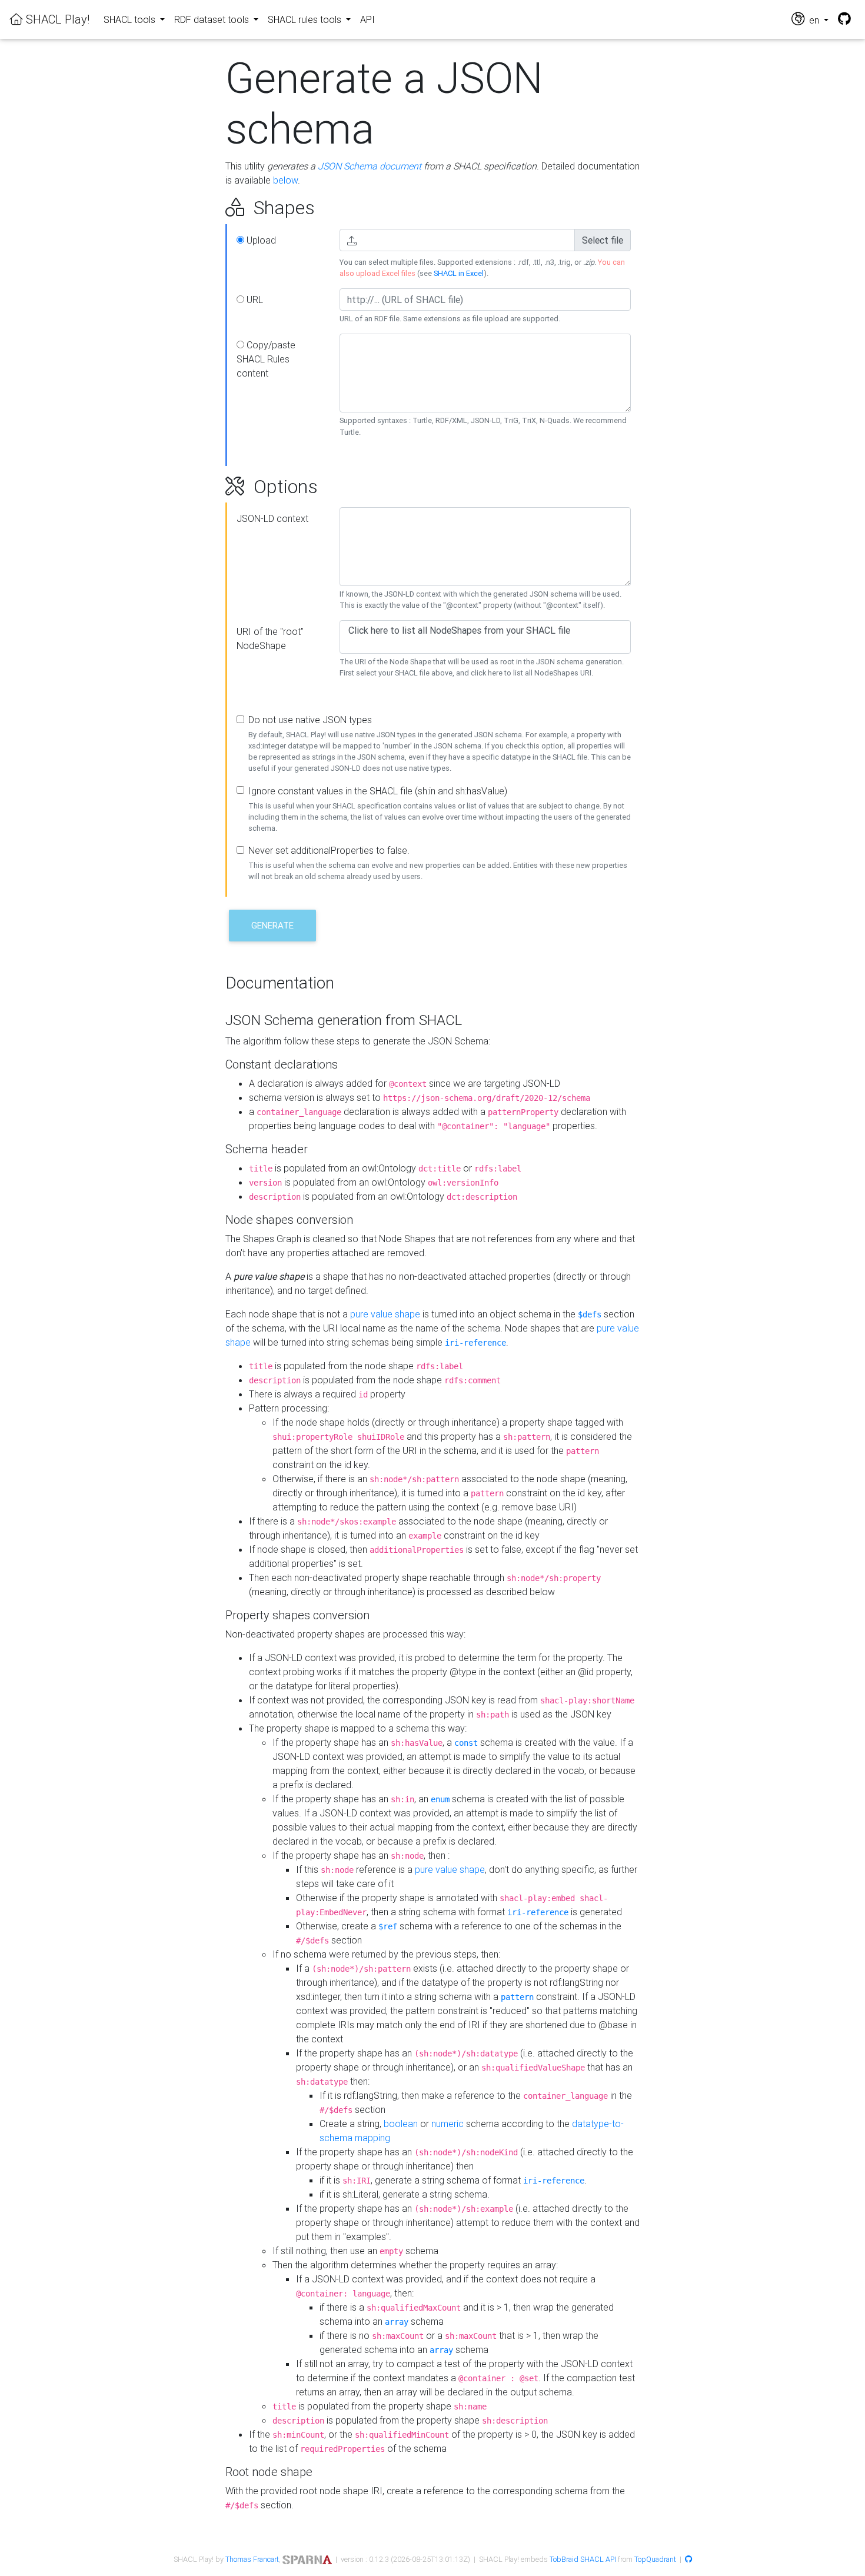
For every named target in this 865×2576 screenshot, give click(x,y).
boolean (401, 2124)
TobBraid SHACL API (583, 2559)
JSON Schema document (370, 166)
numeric (448, 2124)
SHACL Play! (56, 19)
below (285, 180)
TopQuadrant (655, 2559)
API (367, 19)
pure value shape (385, 1314)
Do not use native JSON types (310, 720)
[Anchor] (212, 208)
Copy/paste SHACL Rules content (266, 359)
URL (254, 299)
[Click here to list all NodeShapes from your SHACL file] (485, 630)
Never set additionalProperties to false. (329, 850)
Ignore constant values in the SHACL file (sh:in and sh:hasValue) (378, 791)
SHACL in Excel (459, 273)
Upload (260, 240)
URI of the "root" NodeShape (270, 638)
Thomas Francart (252, 2559)
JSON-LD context (272, 518)
